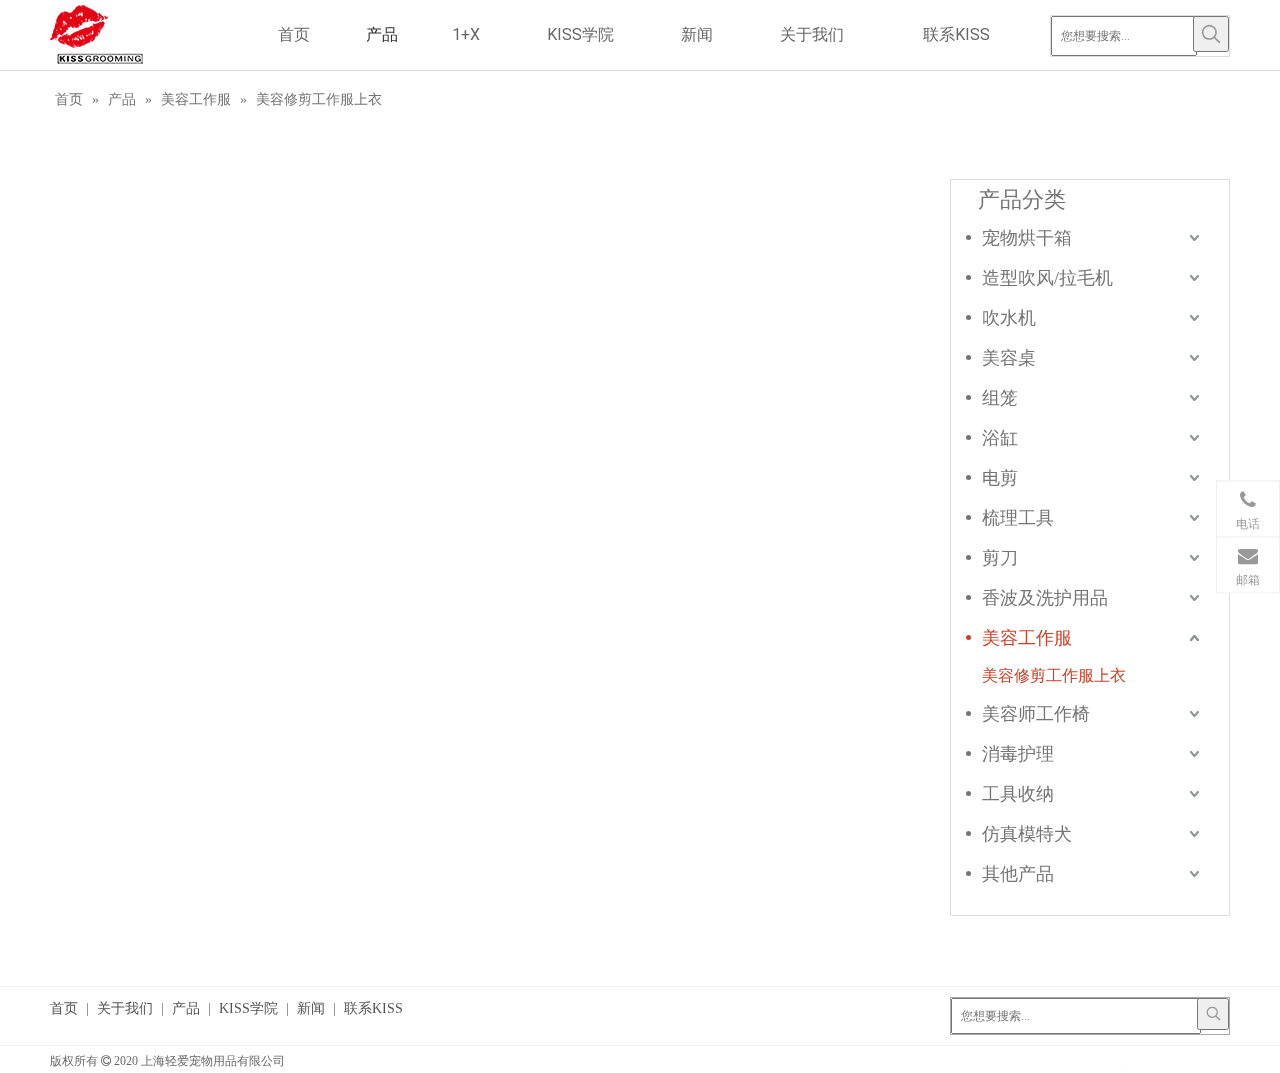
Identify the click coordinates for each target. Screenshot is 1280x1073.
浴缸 (1000, 438)
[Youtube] (1187, 1059)
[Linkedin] (1125, 1059)
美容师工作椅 (1036, 714)
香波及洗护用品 (1045, 598)
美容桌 (1009, 358)
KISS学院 (248, 1008)
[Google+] (1094, 1059)
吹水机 (1009, 318)
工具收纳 (1018, 794)
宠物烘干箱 (1027, 238)
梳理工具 (1018, 518)
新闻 (311, 1008)
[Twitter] (1156, 1059)
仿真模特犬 (1027, 834)
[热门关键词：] (1211, 34)
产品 (186, 1008)
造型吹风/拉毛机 (1047, 278)
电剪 (1000, 478)
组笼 (1000, 398)
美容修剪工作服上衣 (1054, 675)
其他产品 (1018, 874)
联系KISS (373, 1008)
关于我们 (125, 1008)
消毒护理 (1018, 754)
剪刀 (1000, 558)
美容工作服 (1027, 638)
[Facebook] (1063, 1059)
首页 (64, 1008)
